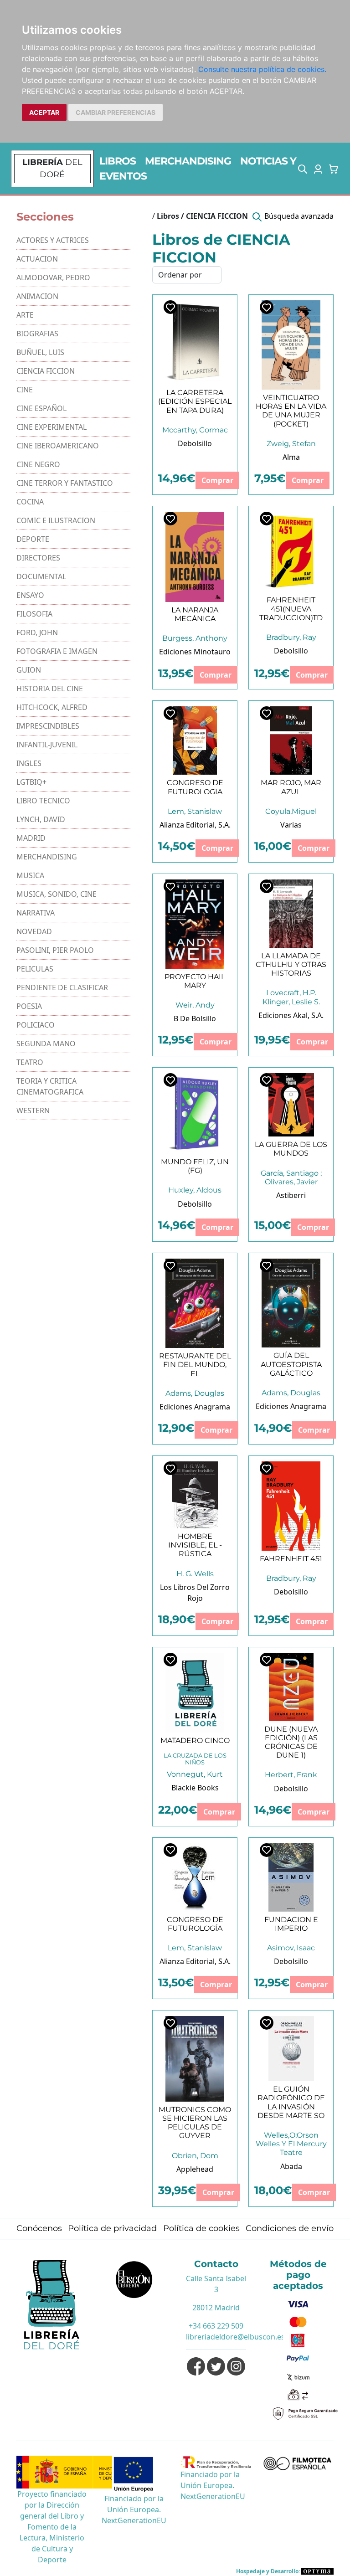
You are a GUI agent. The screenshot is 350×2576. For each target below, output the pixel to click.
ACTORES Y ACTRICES (53, 240)
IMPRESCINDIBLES (48, 726)
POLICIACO (36, 1025)
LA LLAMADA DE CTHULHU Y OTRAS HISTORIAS (291, 964)
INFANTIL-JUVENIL (47, 745)
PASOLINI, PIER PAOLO (55, 950)
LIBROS (118, 161)
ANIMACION (37, 296)
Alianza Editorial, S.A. (195, 825)
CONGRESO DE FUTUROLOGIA (195, 787)
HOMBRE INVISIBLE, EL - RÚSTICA (195, 1545)
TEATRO (30, 1062)
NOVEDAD (34, 931)
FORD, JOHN (37, 632)
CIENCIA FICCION (46, 371)
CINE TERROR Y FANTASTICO (65, 483)
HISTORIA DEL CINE (50, 689)
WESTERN (33, 1111)
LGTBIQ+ (31, 782)
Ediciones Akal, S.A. (291, 1015)
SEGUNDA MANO (46, 1044)
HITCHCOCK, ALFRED (52, 707)
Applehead (195, 2169)
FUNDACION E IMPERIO (291, 1924)
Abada (291, 2166)
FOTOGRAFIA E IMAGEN (57, 651)
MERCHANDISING (188, 161)
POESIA (29, 1006)
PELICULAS (35, 969)
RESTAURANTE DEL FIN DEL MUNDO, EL (195, 1365)
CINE (25, 390)
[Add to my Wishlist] (170, 307)
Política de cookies (201, 2228)
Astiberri (291, 1195)
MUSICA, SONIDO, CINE (57, 894)
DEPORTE (33, 539)
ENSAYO (30, 595)
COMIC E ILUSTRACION (56, 520)
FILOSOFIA (34, 614)
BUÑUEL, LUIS (40, 352)
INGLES (29, 763)
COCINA (30, 502)
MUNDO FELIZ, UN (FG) (195, 1166)
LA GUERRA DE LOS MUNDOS (291, 1149)
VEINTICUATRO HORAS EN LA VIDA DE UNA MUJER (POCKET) (291, 411)
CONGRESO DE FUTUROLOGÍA (195, 1924)
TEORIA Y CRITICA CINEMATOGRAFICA (50, 1086)
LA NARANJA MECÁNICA (195, 614)
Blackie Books (195, 1788)
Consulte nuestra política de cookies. (262, 69)
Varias (291, 825)
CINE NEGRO (38, 464)
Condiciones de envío (290, 2228)
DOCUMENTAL (41, 576)
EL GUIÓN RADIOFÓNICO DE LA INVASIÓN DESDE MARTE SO (291, 2102)
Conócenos (39, 2228)
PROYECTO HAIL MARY (195, 981)
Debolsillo (195, 443)
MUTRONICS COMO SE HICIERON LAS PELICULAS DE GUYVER (195, 2123)
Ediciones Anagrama (195, 1407)
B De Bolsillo (195, 1018)
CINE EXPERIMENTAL (51, 427)
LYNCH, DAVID (41, 819)
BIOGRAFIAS (37, 334)
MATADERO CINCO (195, 1740)
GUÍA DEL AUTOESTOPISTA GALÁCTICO (291, 1364)
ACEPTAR (44, 112)
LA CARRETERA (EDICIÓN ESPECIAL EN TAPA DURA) (195, 401)
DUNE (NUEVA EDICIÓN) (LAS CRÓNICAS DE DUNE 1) (291, 1742)
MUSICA (30, 875)
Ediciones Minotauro (195, 652)
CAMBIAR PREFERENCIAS (116, 112)
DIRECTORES (38, 558)
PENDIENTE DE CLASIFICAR (62, 987)
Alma (291, 457)
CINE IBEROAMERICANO (58, 446)
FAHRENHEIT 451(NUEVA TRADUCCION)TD (291, 609)
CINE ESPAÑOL (41, 408)
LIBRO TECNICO (43, 801)
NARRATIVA (36, 913)
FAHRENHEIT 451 (291, 1559)
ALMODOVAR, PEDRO (53, 278)
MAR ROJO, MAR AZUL (291, 787)
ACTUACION (37, 259)
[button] (303, 169)
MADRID (31, 838)
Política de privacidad (112, 2228)
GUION (29, 670)
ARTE (25, 315)
